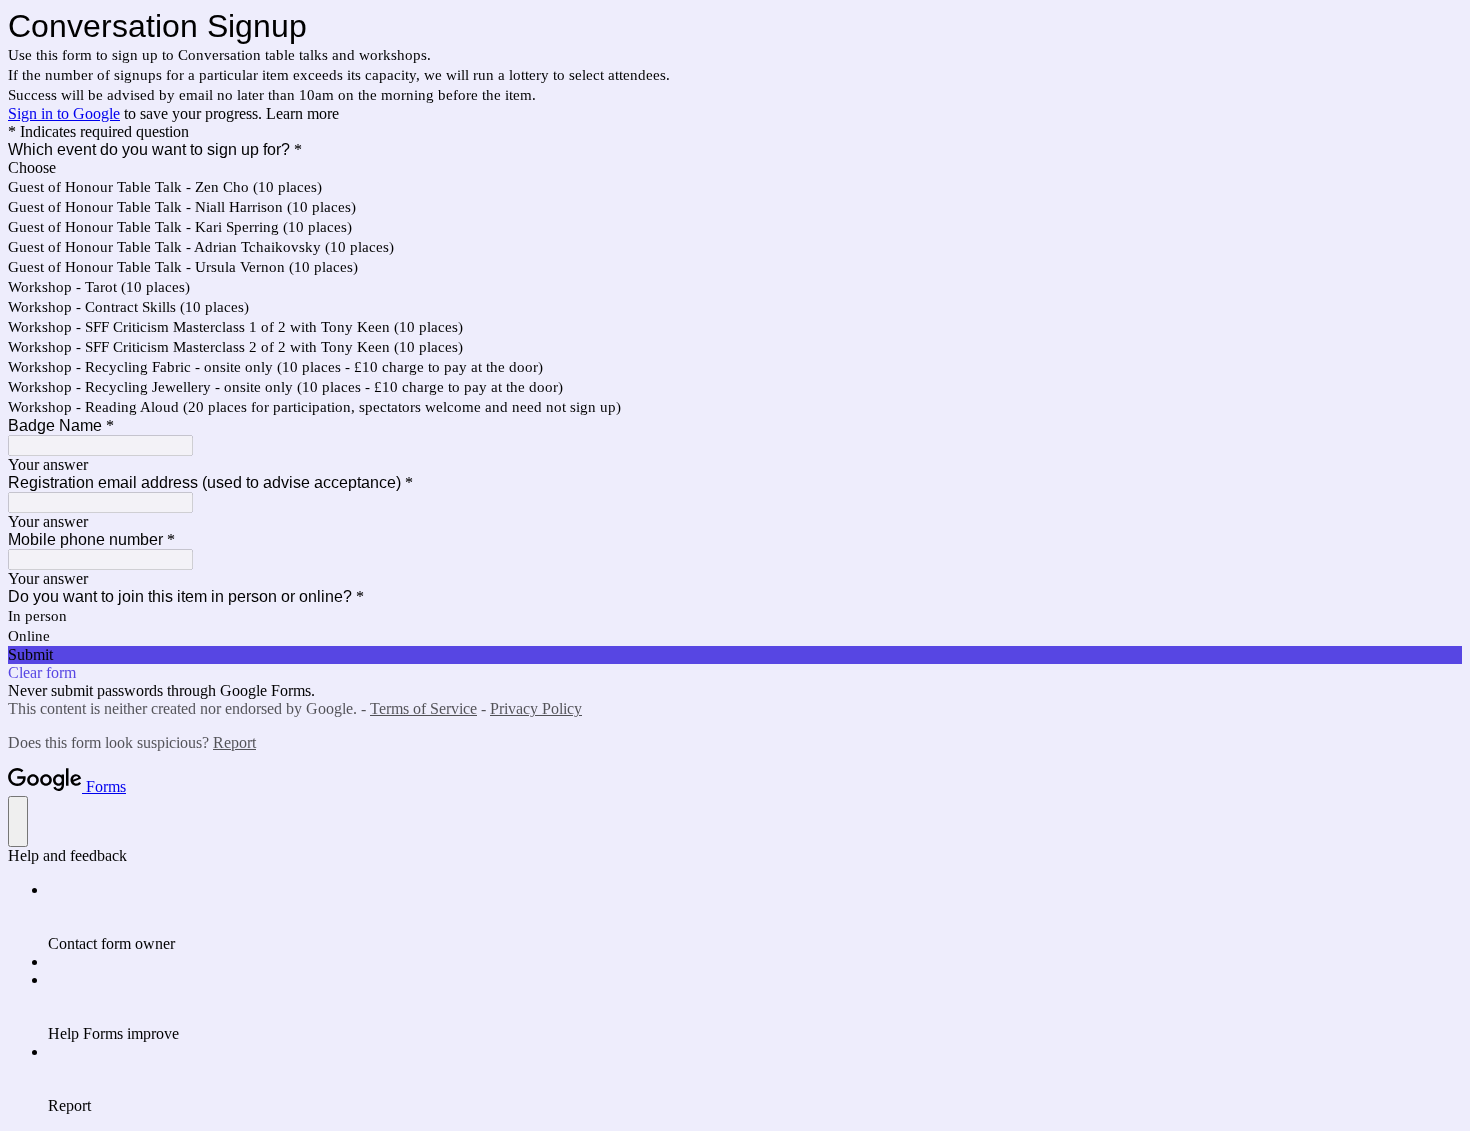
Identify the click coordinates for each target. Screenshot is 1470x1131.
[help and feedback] (18, 821)
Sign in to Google (64, 113)
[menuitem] (755, 917)
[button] (735, 655)
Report (234, 742)
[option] (735, 168)
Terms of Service (423, 708)
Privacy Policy (536, 708)
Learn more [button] (302, 113)
